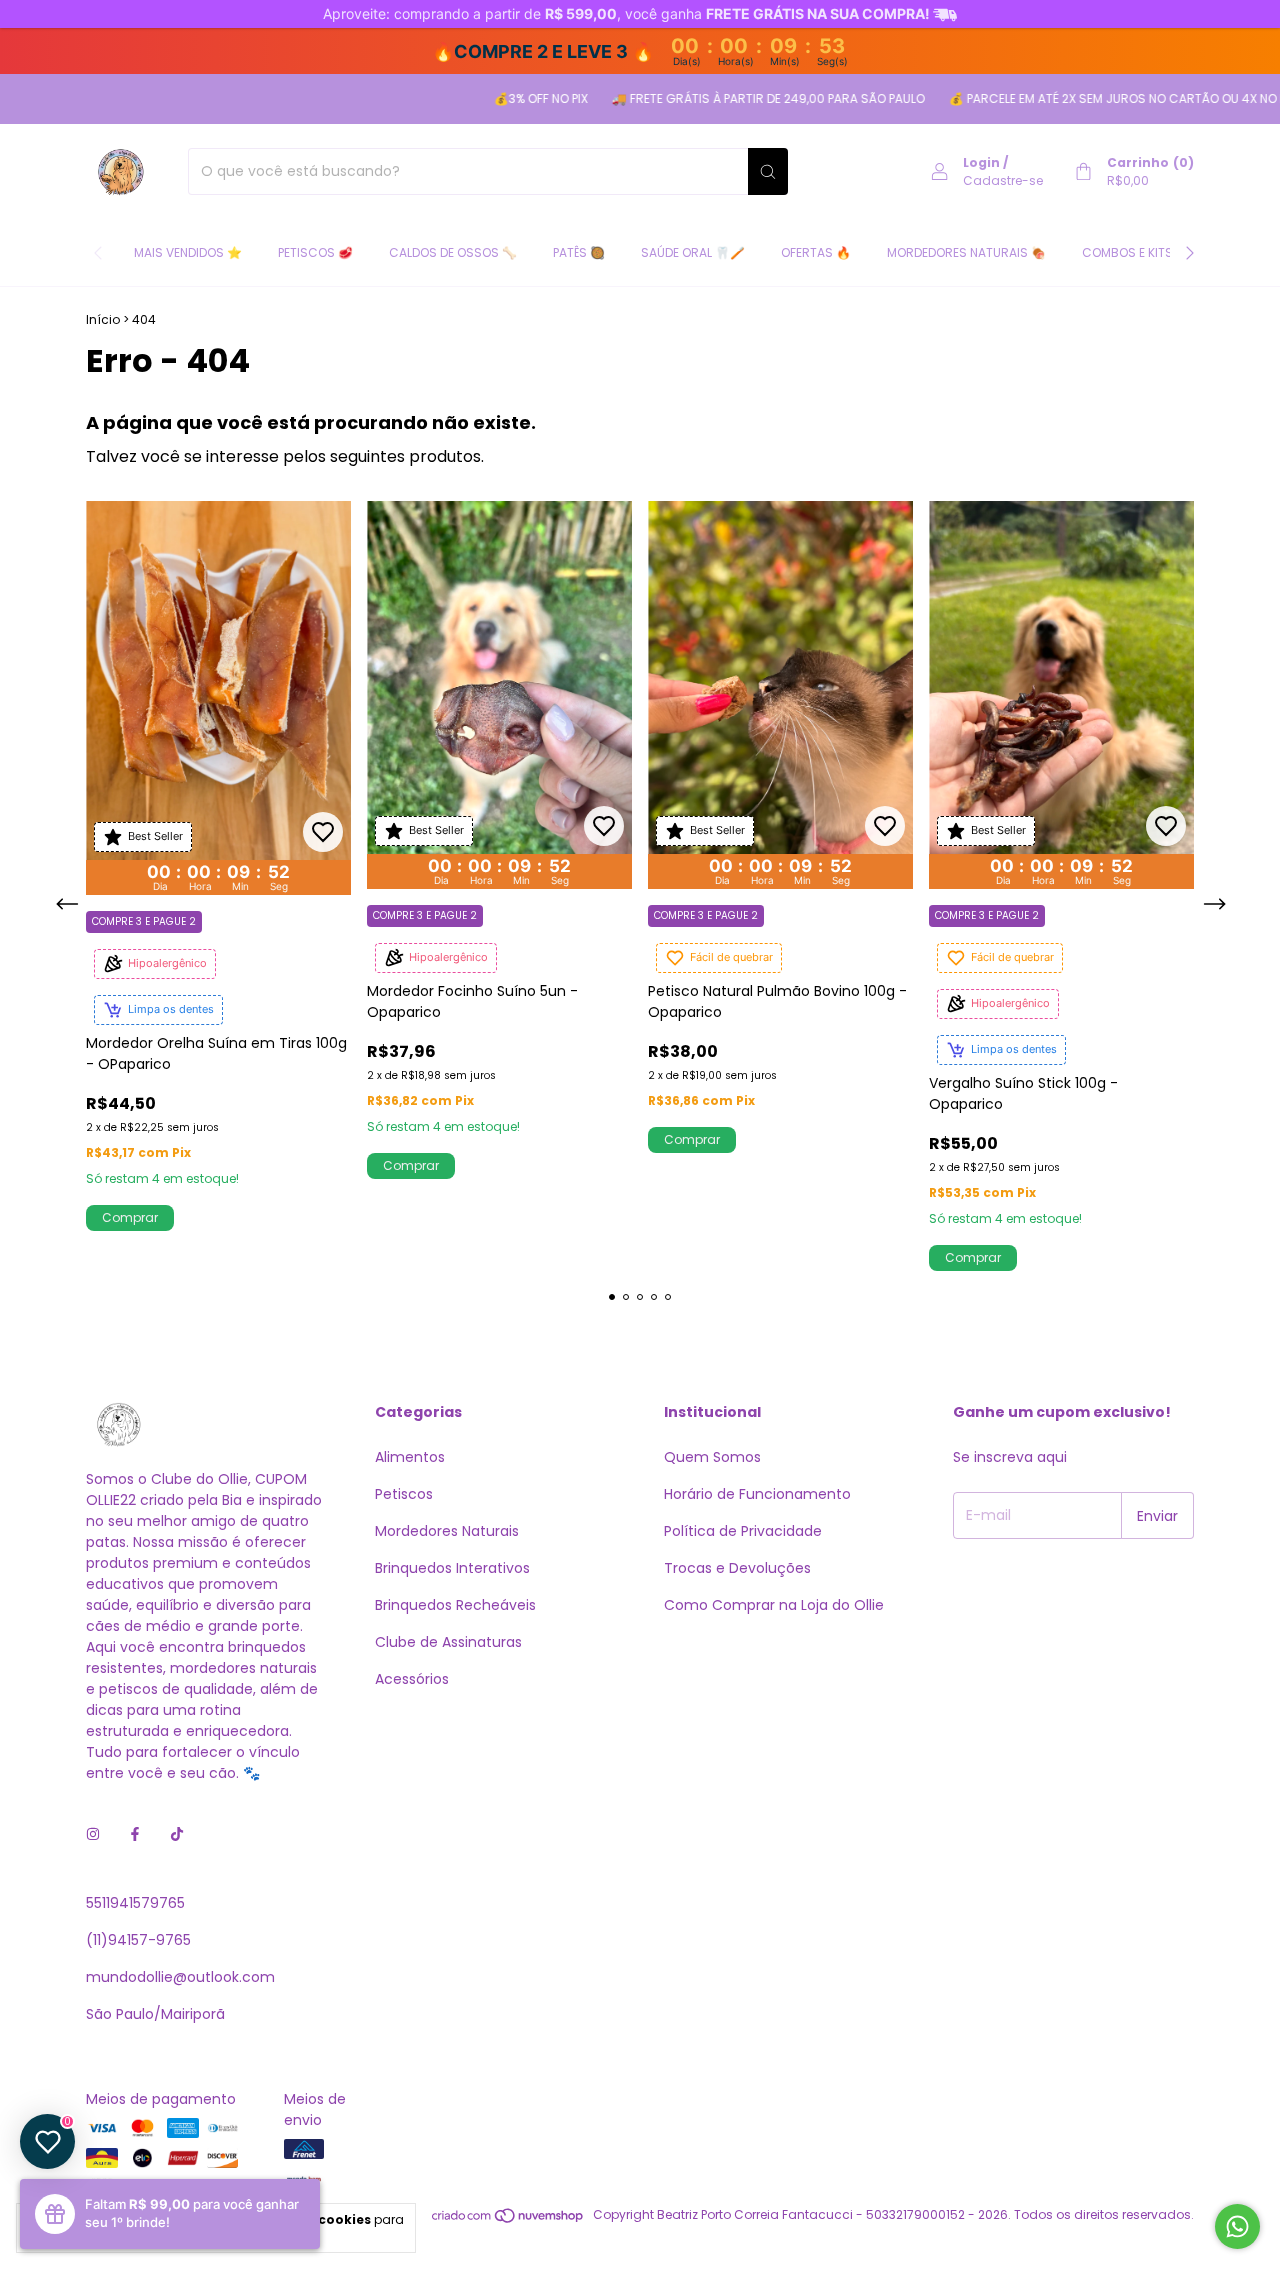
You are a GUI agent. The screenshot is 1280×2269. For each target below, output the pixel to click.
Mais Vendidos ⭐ (188, 252)
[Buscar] (768, 171)
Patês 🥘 (579, 252)
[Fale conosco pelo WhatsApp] (1237, 2226)
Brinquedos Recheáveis (455, 1605)
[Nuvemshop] (508, 2219)
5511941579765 (135, 1903)
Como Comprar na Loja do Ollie (774, 1605)
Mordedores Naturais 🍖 (966, 252)
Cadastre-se (1003, 180)
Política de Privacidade (743, 1531)
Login (981, 162)
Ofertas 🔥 (816, 252)
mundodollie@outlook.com (180, 1977)
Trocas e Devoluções (737, 1568)
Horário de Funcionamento (757, 1494)
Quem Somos (712, 1457)
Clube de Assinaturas (448, 1642)
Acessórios (412, 1679)
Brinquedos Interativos (452, 1568)
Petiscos (404, 1494)
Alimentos (410, 1457)
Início (103, 319)
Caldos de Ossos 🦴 (453, 252)
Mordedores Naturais (447, 1531)
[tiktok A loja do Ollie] (177, 1834)
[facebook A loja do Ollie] (135, 1834)
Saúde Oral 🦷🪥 (693, 252)
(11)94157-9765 (138, 1940)
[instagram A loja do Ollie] (93, 1834)
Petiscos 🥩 (315, 252)
